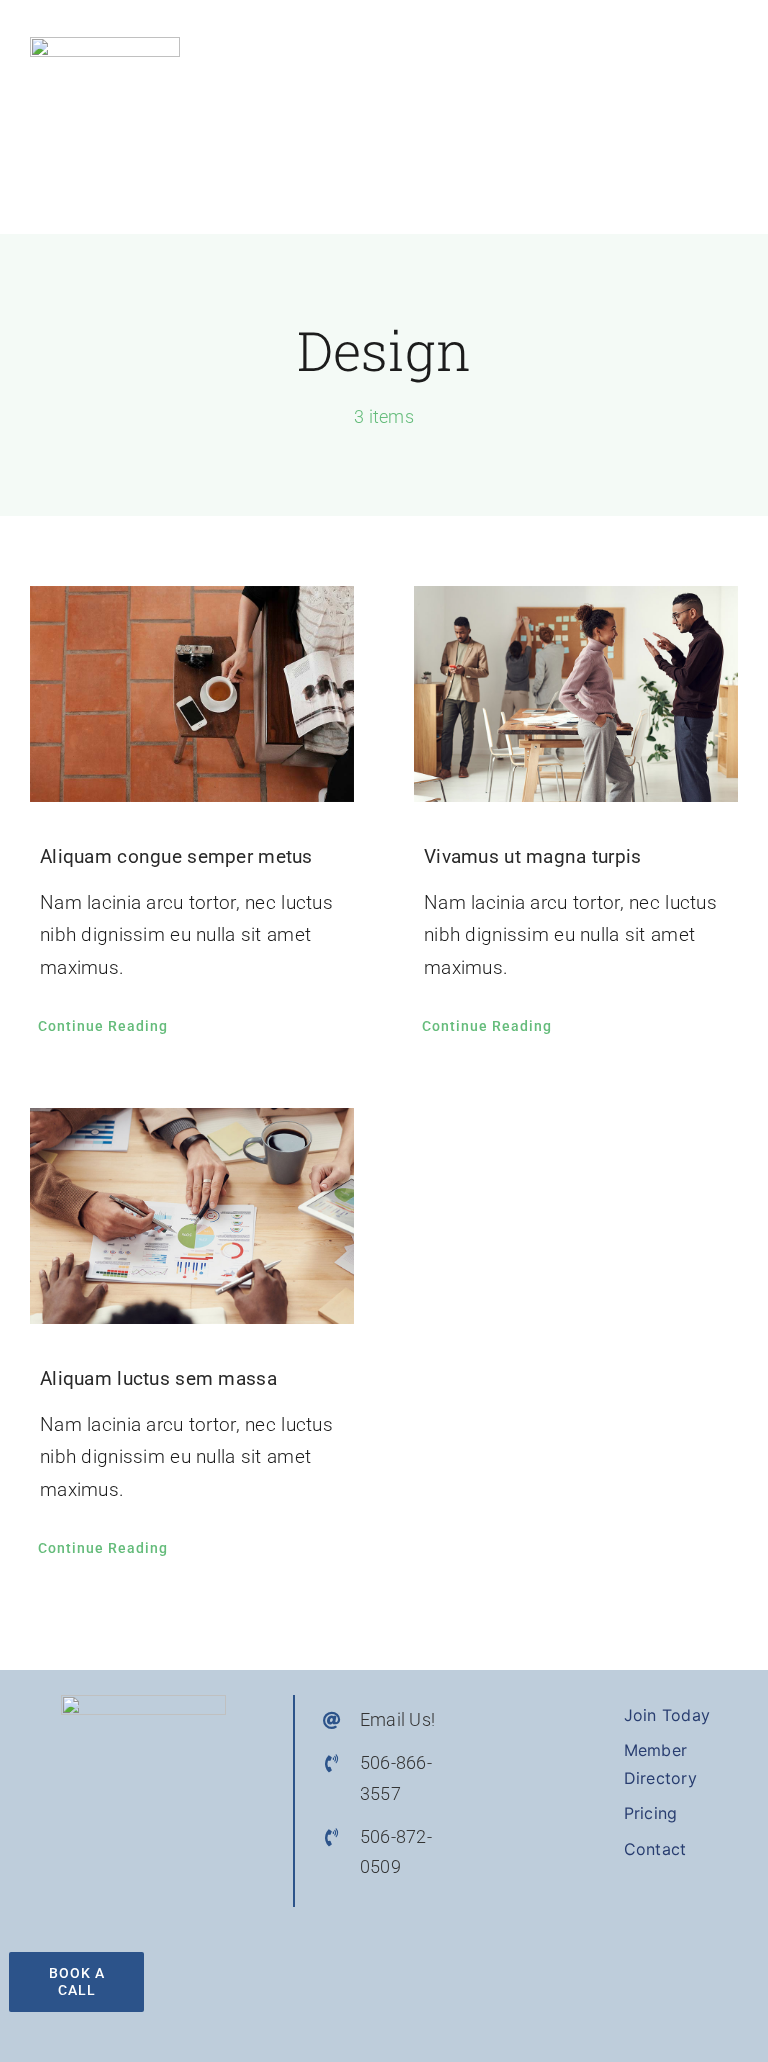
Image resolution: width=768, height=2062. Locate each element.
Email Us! (398, 1719)
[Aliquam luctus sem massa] (192, 1216)
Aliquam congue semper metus (176, 856)
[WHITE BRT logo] (105, 46)
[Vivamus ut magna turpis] (576, 694)
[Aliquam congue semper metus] (192, 694)
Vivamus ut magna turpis (533, 856)
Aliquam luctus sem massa (158, 1378)
